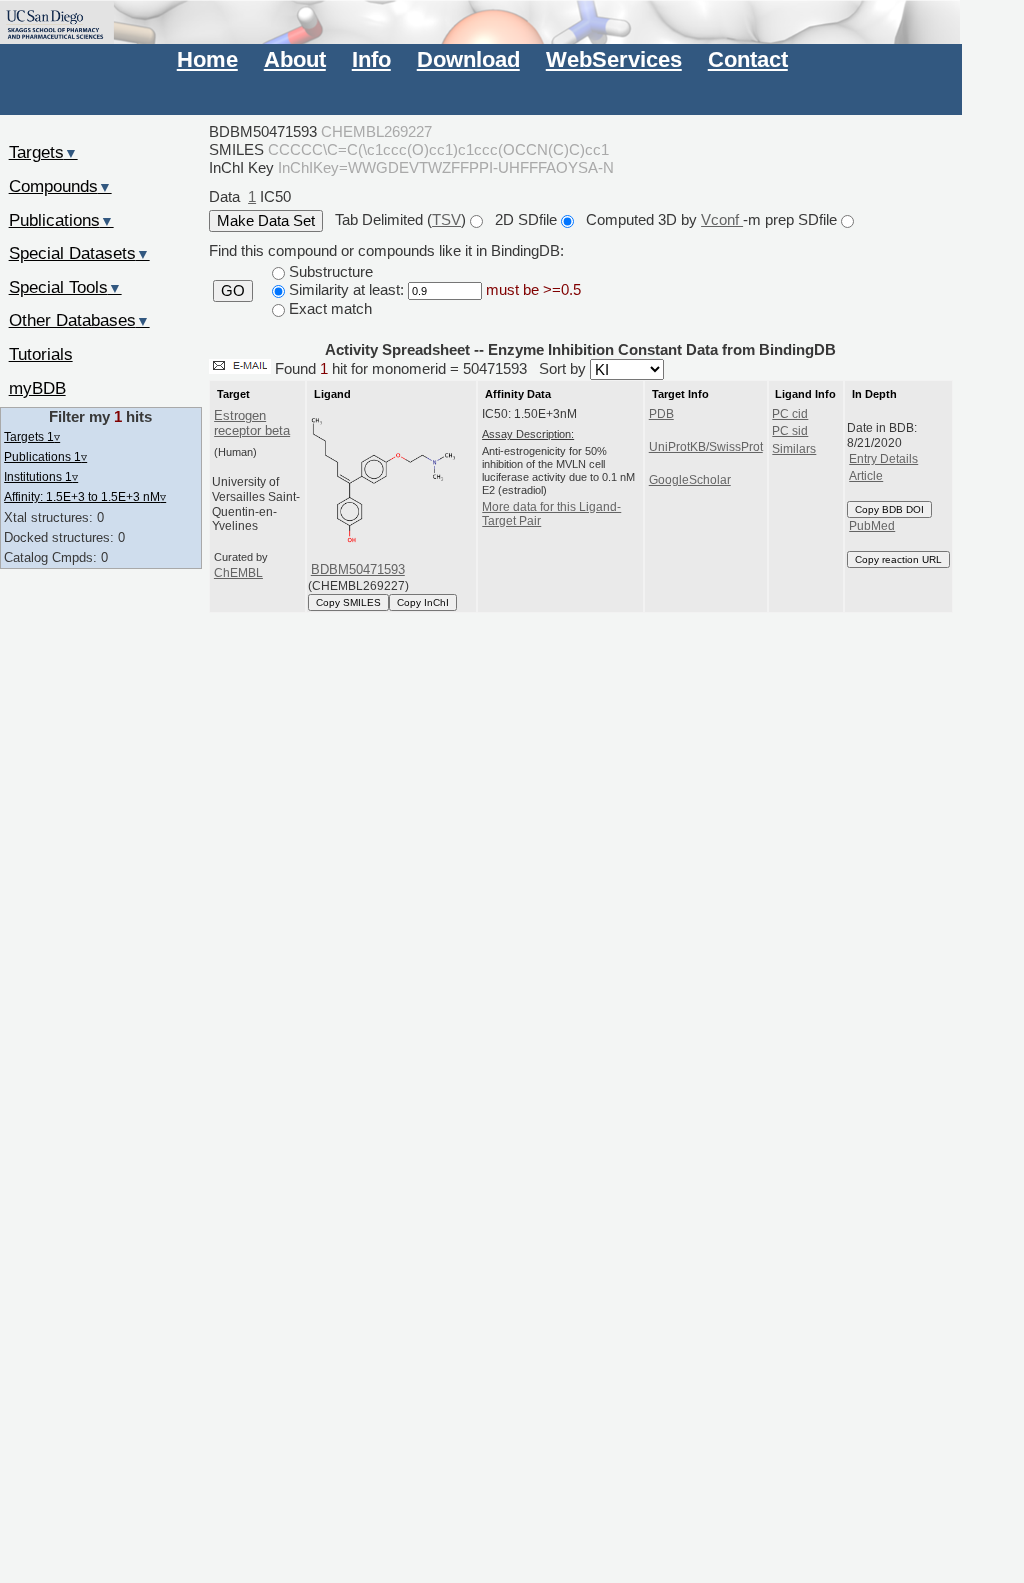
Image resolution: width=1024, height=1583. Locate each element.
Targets (43, 152)
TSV (446, 219)
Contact (748, 59)
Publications (61, 220)
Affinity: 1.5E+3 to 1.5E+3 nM (85, 496)
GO (233, 291)
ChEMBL (238, 573)
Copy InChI (423, 602)
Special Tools (65, 287)
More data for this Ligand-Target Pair (551, 514)
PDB (661, 414)
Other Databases (79, 320)
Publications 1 (45, 456)
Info (371, 59)
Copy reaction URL (898, 559)
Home (207, 59)
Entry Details (883, 459)
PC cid (790, 414)
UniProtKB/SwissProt (706, 447)
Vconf (722, 219)
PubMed (872, 526)
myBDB (37, 388)
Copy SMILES (348, 602)
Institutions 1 (41, 476)
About (295, 59)
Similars (794, 449)
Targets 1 (32, 436)
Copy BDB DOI (889, 509)
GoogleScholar (690, 480)
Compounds (60, 186)
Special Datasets (79, 253)
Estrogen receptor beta (252, 423)
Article (866, 476)
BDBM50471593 (358, 569)
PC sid (790, 431)
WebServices (614, 59)
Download (468, 59)
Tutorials (41, 354)
